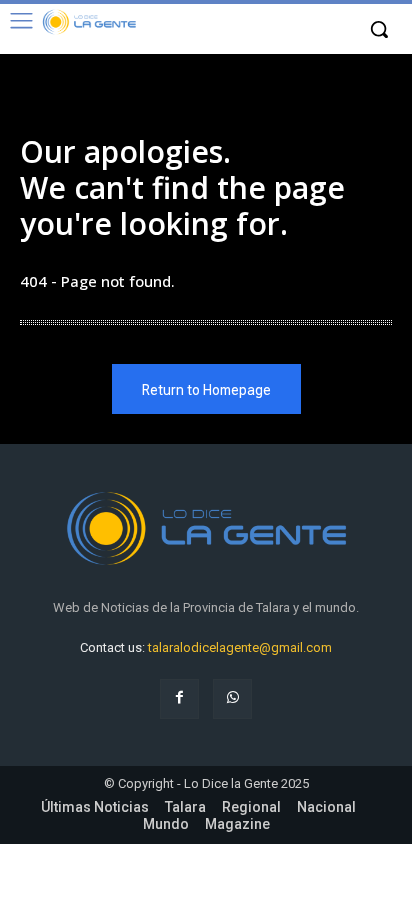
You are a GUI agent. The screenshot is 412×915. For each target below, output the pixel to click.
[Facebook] (179, 698)
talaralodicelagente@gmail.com (240, 647)
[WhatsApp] (232, 698)
